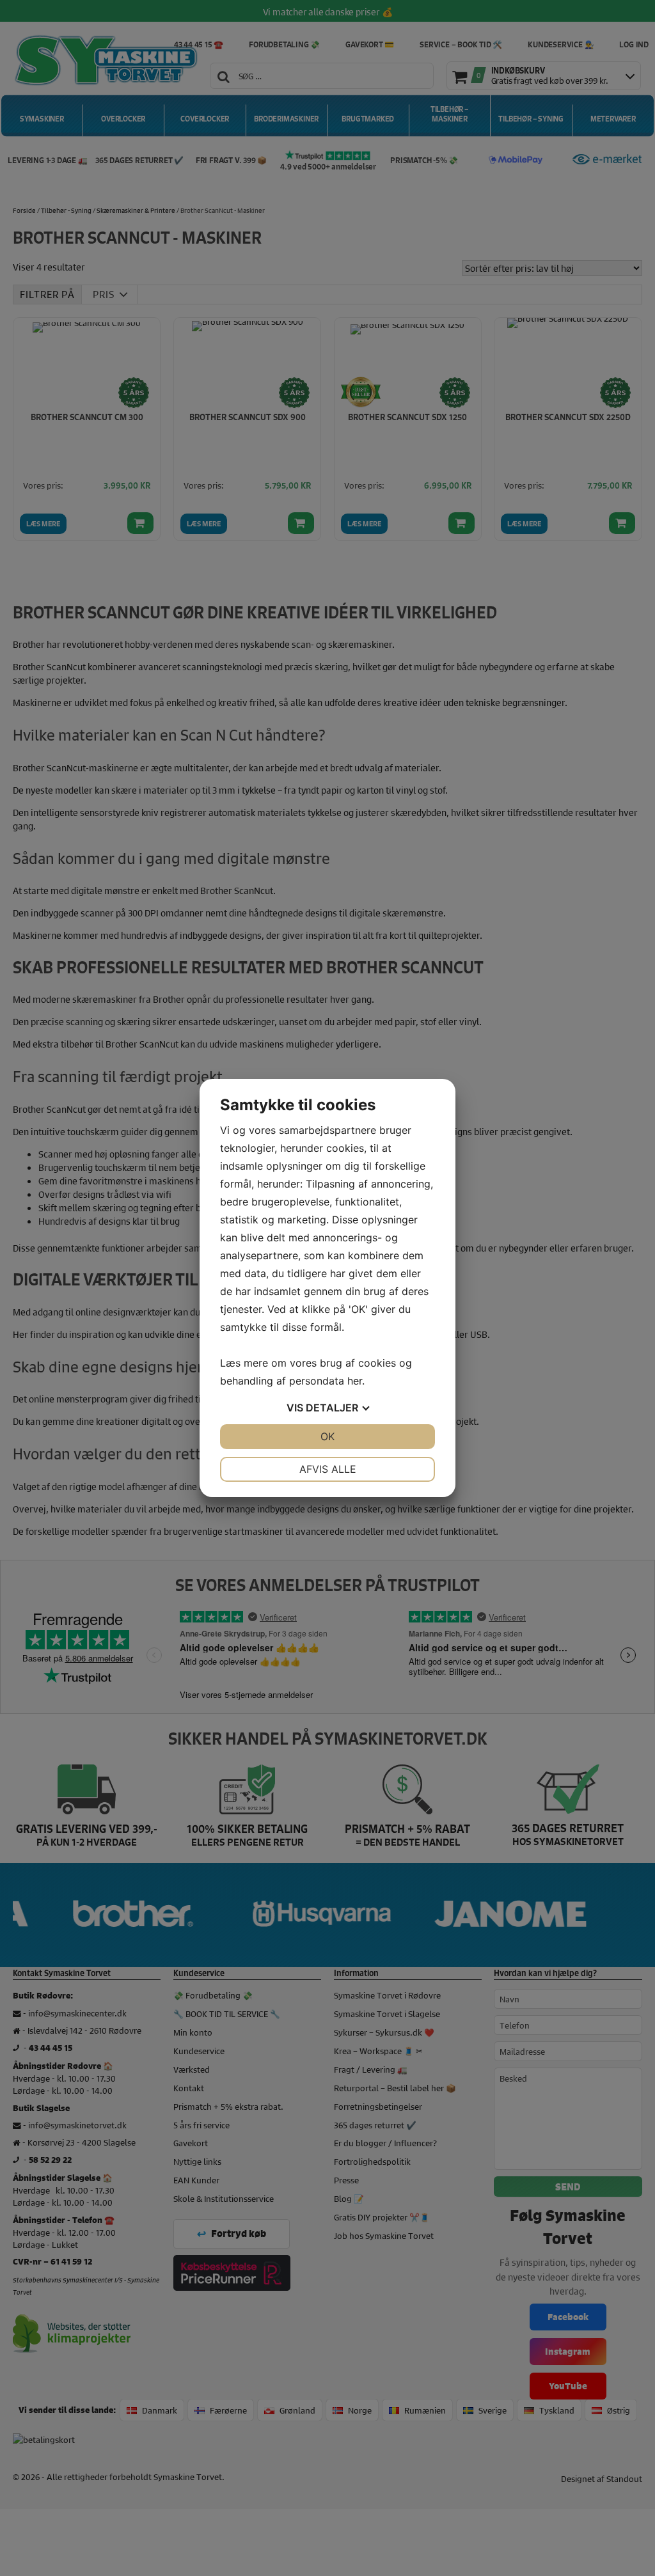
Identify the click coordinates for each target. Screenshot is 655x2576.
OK (327, 1436)
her (355, 1381)
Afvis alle (328, 1469)
